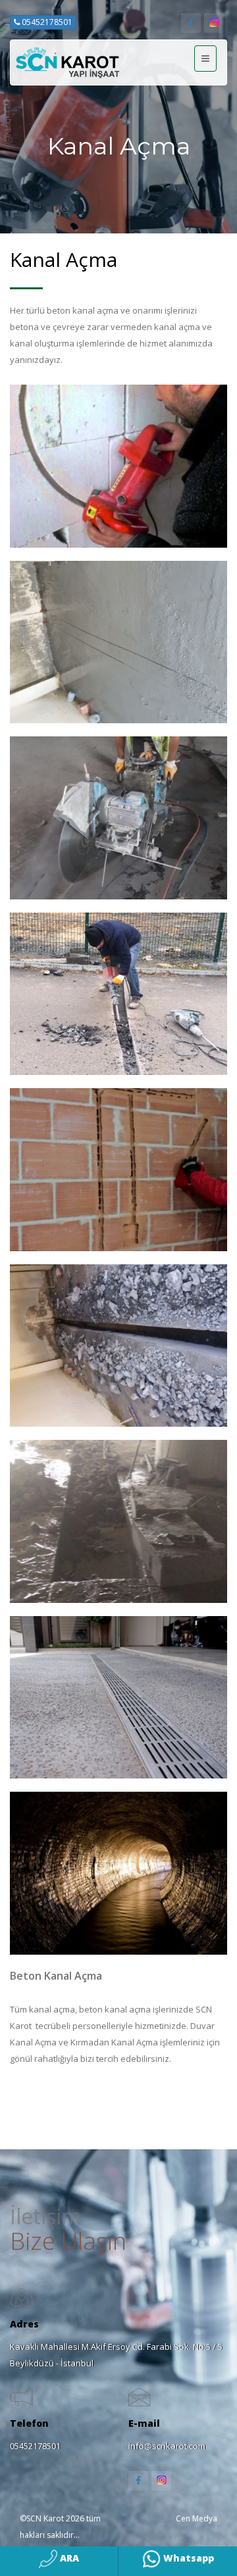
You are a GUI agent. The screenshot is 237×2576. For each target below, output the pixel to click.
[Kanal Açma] (118, 466)
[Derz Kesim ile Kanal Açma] (118, 642)
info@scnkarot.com (167, 2446)
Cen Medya (197, 2518)
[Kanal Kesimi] (118, 994)
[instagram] (214, 23)
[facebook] (191, 23)
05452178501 (46, 22)
